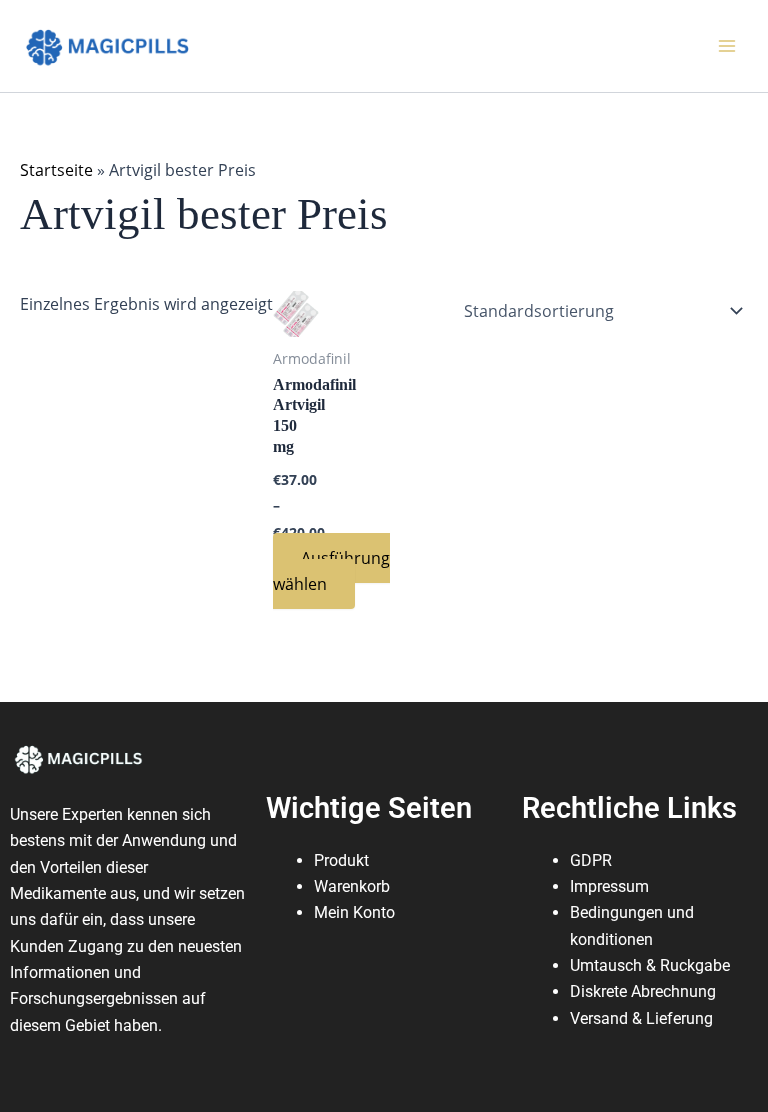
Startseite (56, 170)
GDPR (591, 860)
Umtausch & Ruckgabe (650, 965)
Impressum (609, 886)
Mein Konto (354, 912)
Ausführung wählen (331, 571)
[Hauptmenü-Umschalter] (727, 46)
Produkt (341, 860)
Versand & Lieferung (641, 1018)
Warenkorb (352, 886)
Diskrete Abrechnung (643, 991)
